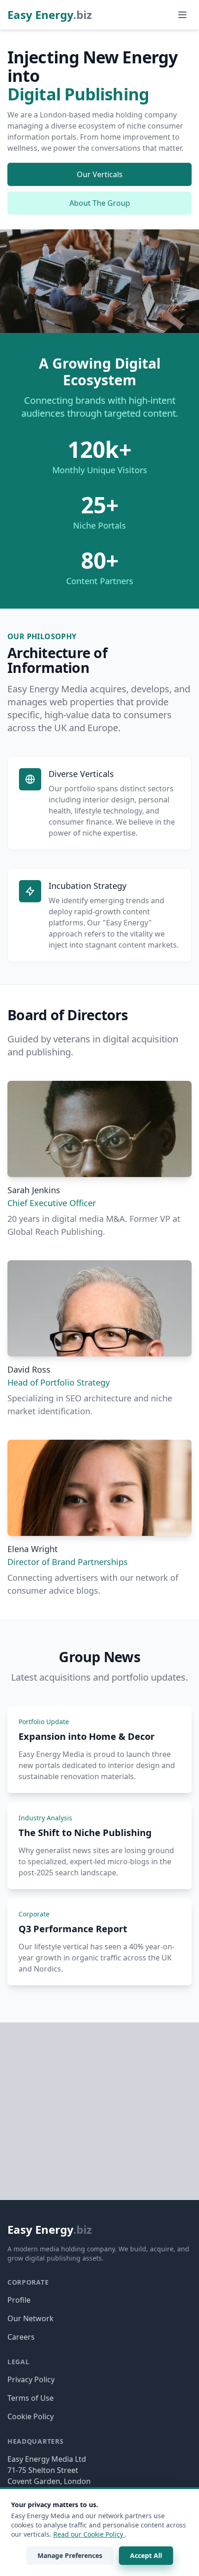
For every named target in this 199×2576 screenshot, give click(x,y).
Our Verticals (100, 174)
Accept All (146, 2555)
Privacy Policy (31, 2379)
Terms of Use (31, 2398)
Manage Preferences (70, 2555)
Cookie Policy (31, 2416)
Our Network (31, 2318)
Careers (21, 2337)
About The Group (100, 203)
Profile (19, 2300)
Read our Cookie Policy (89, 2534)
